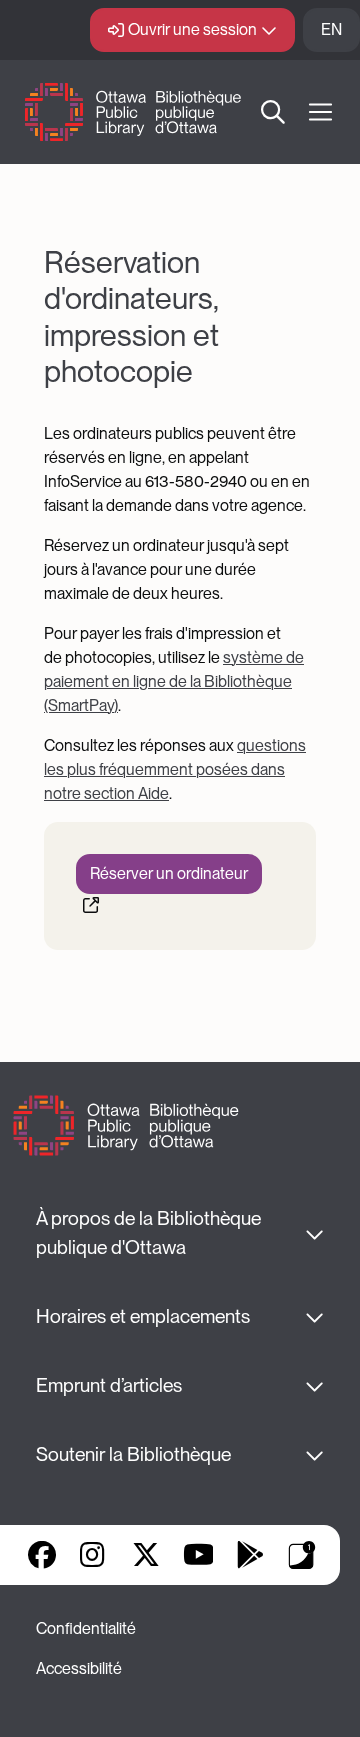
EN (331, 29)
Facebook (42, 1555)
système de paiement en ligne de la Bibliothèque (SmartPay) (174, 681)
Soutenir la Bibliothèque (133, 1454)
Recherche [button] (274, 112)
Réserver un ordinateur (169, 873)
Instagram (94, 1555)
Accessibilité (79, 1668)
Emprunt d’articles (109, 1385)
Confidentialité (86, 1628)
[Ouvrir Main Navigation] (320, 112)
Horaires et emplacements (143, 1316)
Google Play (250, 1555)
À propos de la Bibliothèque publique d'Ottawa (150, 1233)
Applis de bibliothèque (302, 1555)
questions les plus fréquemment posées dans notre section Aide (175, 769)
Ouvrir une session (192, 29)
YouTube (198, 1555)
